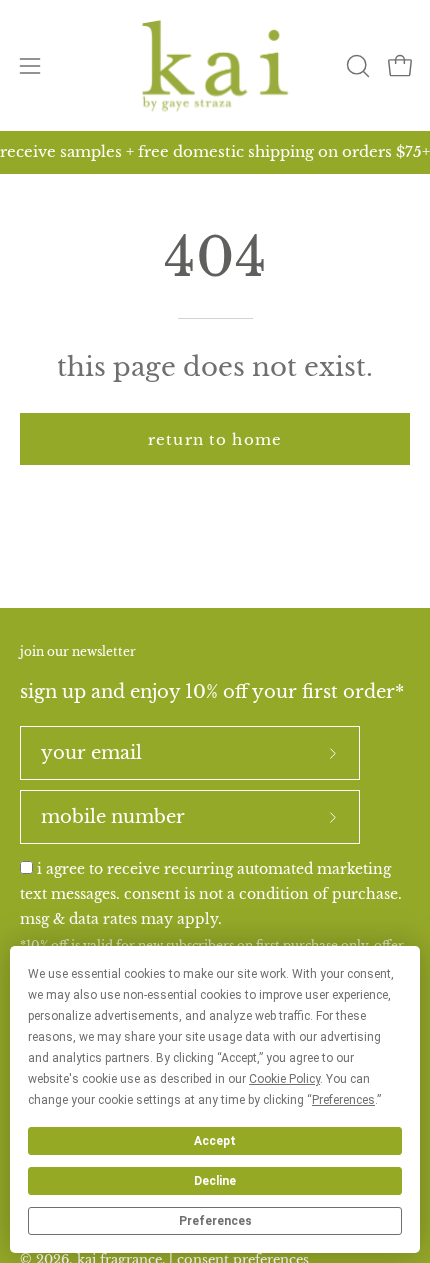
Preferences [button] (343, 1100)
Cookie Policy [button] (284, 1079)
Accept (215, 1141)
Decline (215, 1181)
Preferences (215, 1221)
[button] (356, 66)
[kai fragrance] (215, 65)
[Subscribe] (333, 753)
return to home (215, 439)
